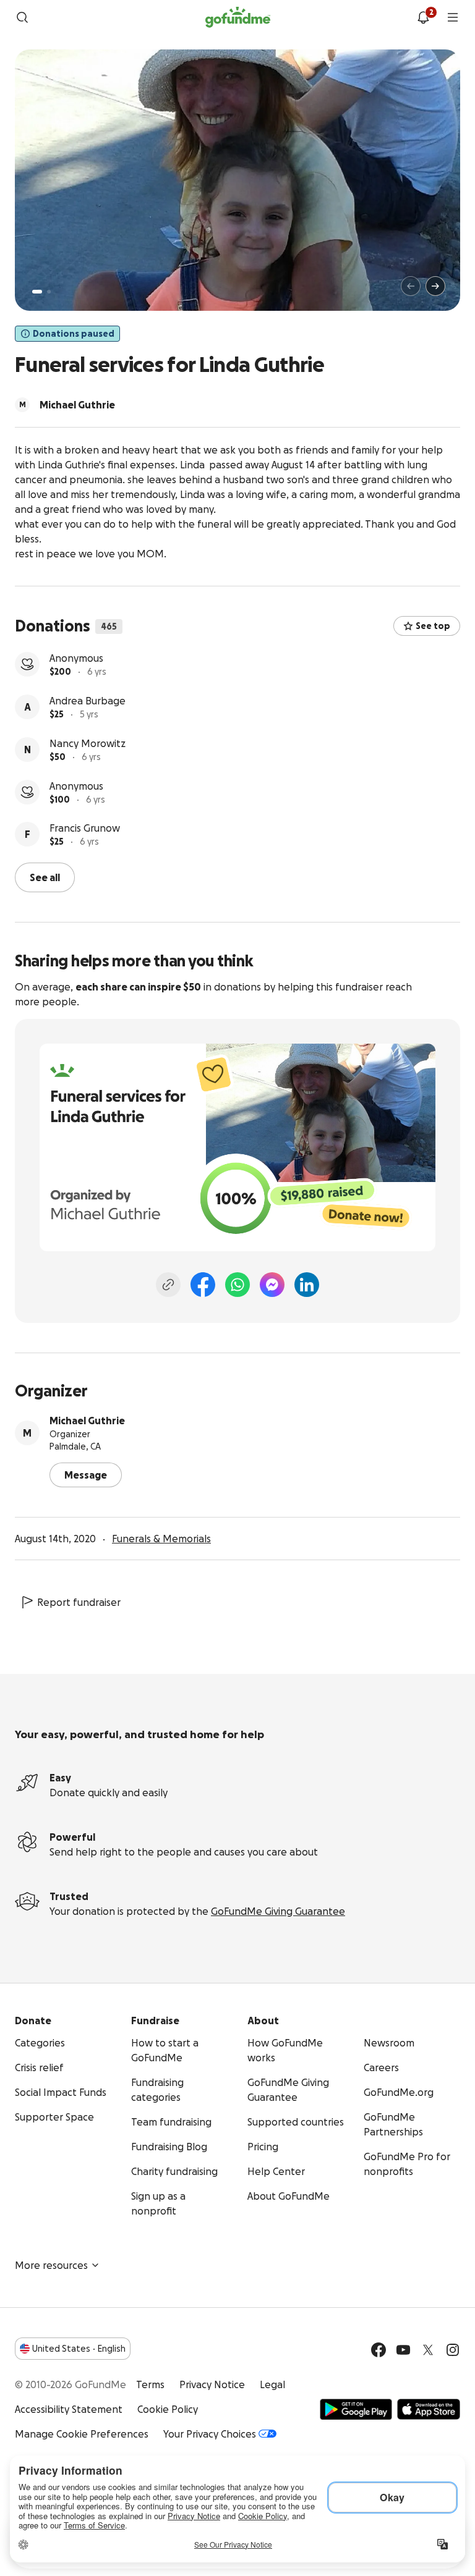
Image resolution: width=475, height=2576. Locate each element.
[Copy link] (168, 1285)
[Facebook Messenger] (272, 1285)
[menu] (453, 17)
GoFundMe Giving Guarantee (278, 1911)
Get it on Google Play (356, 2409)
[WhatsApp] (237, 1285)
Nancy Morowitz (88, 743)
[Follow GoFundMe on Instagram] (453, 2350)
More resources (51, 2265)
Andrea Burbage (88, 701)
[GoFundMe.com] (238, 17)
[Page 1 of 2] (37, 292)
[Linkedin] (307, 1285)
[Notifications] (423, 17)
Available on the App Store (429, 2409)
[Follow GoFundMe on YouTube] (403, 2350)
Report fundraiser (79, 1602)
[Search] (22, 17)
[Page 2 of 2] (49, 292)
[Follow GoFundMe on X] (428, 2350)
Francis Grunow (85, 828)
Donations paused (74, 334)
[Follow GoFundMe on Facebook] (379, 2350)
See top (433, 626)
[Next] (435, 286)
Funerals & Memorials (161, 1539)
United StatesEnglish (79, 2349)
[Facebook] (203, 1285)
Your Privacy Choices (210, 2434)
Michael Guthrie (87, 1421)
